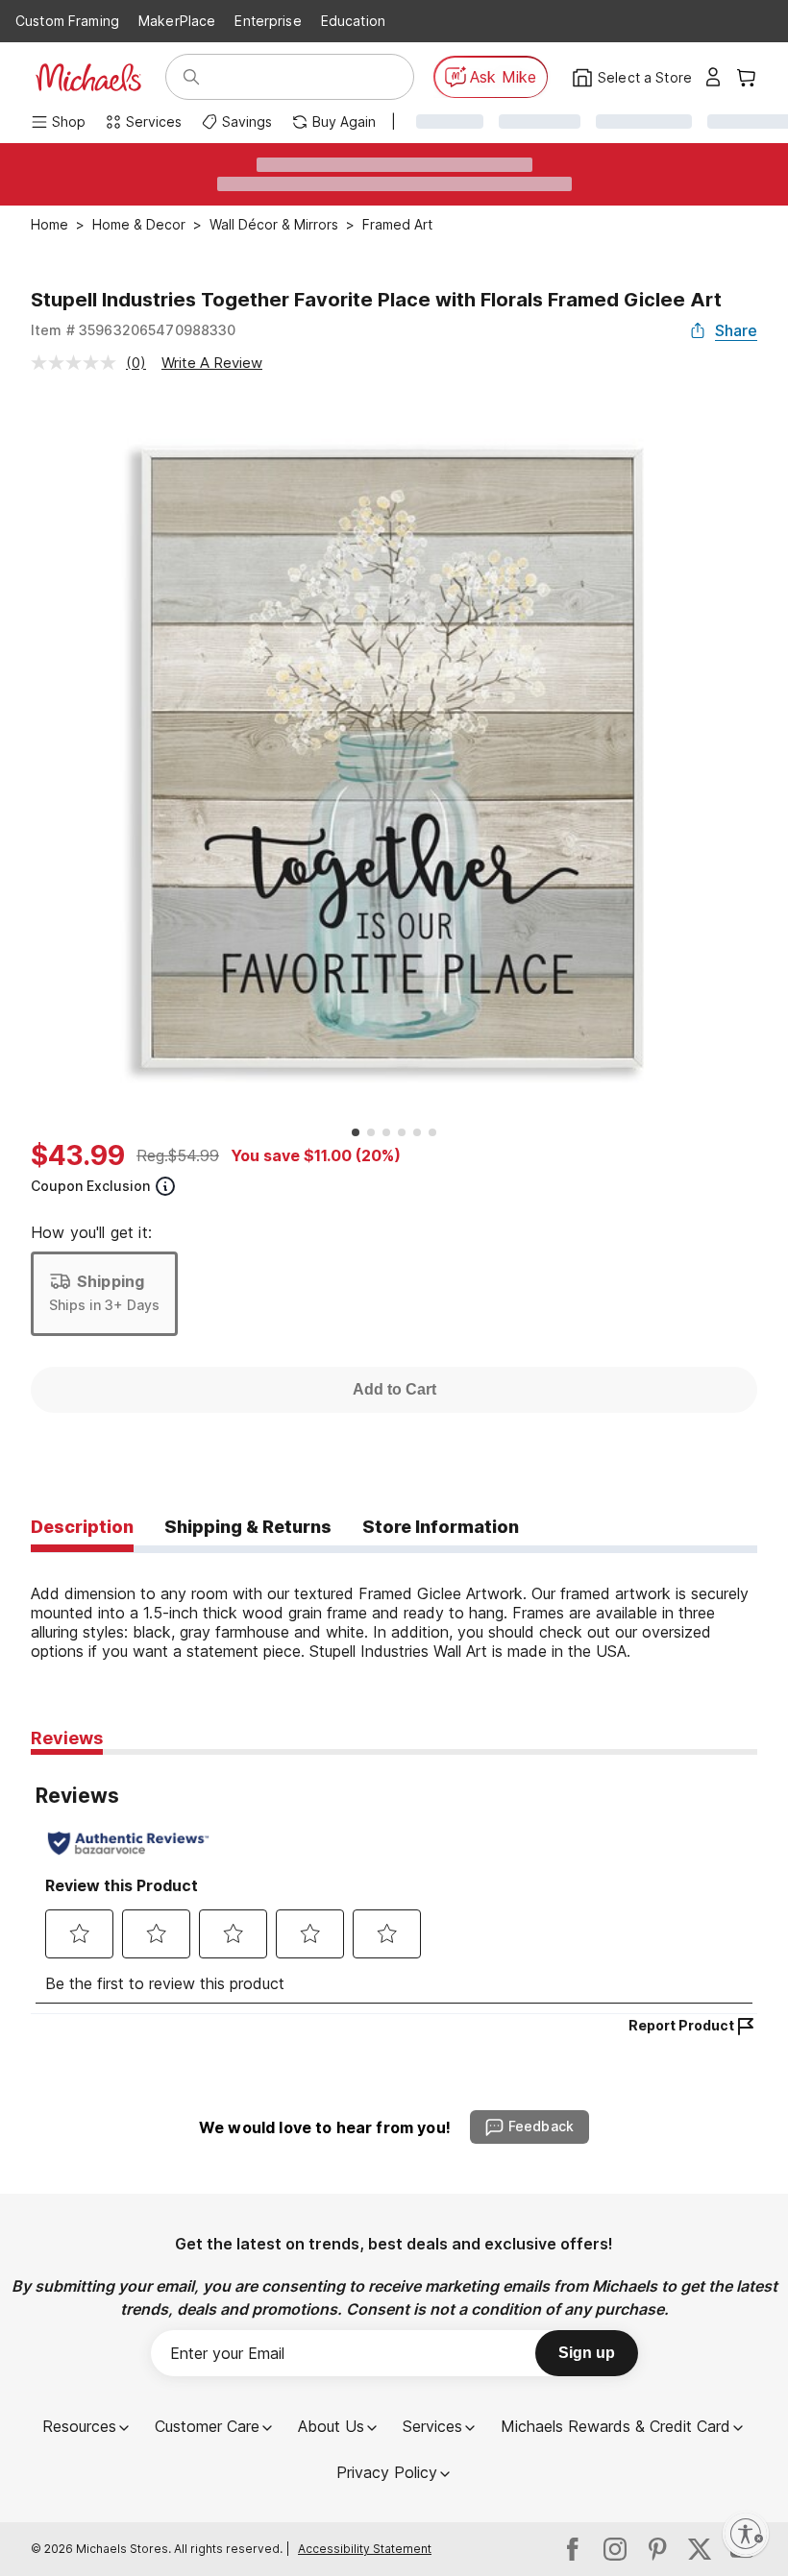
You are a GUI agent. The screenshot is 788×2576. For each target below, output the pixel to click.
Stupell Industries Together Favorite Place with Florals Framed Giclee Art (376, 300)
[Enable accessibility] (746, 2534)
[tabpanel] (394, 1607)
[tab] (82, 1528)
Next (772, 758)
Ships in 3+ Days (104, 1305)
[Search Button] (191, 77)
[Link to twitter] (700, 2549)
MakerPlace (177, 21)
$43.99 (78, 1155)
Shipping (111, 1281)
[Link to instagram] (615, 2549)
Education (353, 21)
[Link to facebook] (573, 2549)
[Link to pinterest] (657, 2549)
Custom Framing (67, 21)
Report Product (681, 2025)
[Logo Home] (88, 77)
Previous (16, 758)
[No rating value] (78, 363)
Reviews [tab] (67, 1738)
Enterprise (268, 21)
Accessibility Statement (365, 2549)
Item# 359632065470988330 (134, 330)
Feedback (541, 2126)
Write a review (212, 363)
